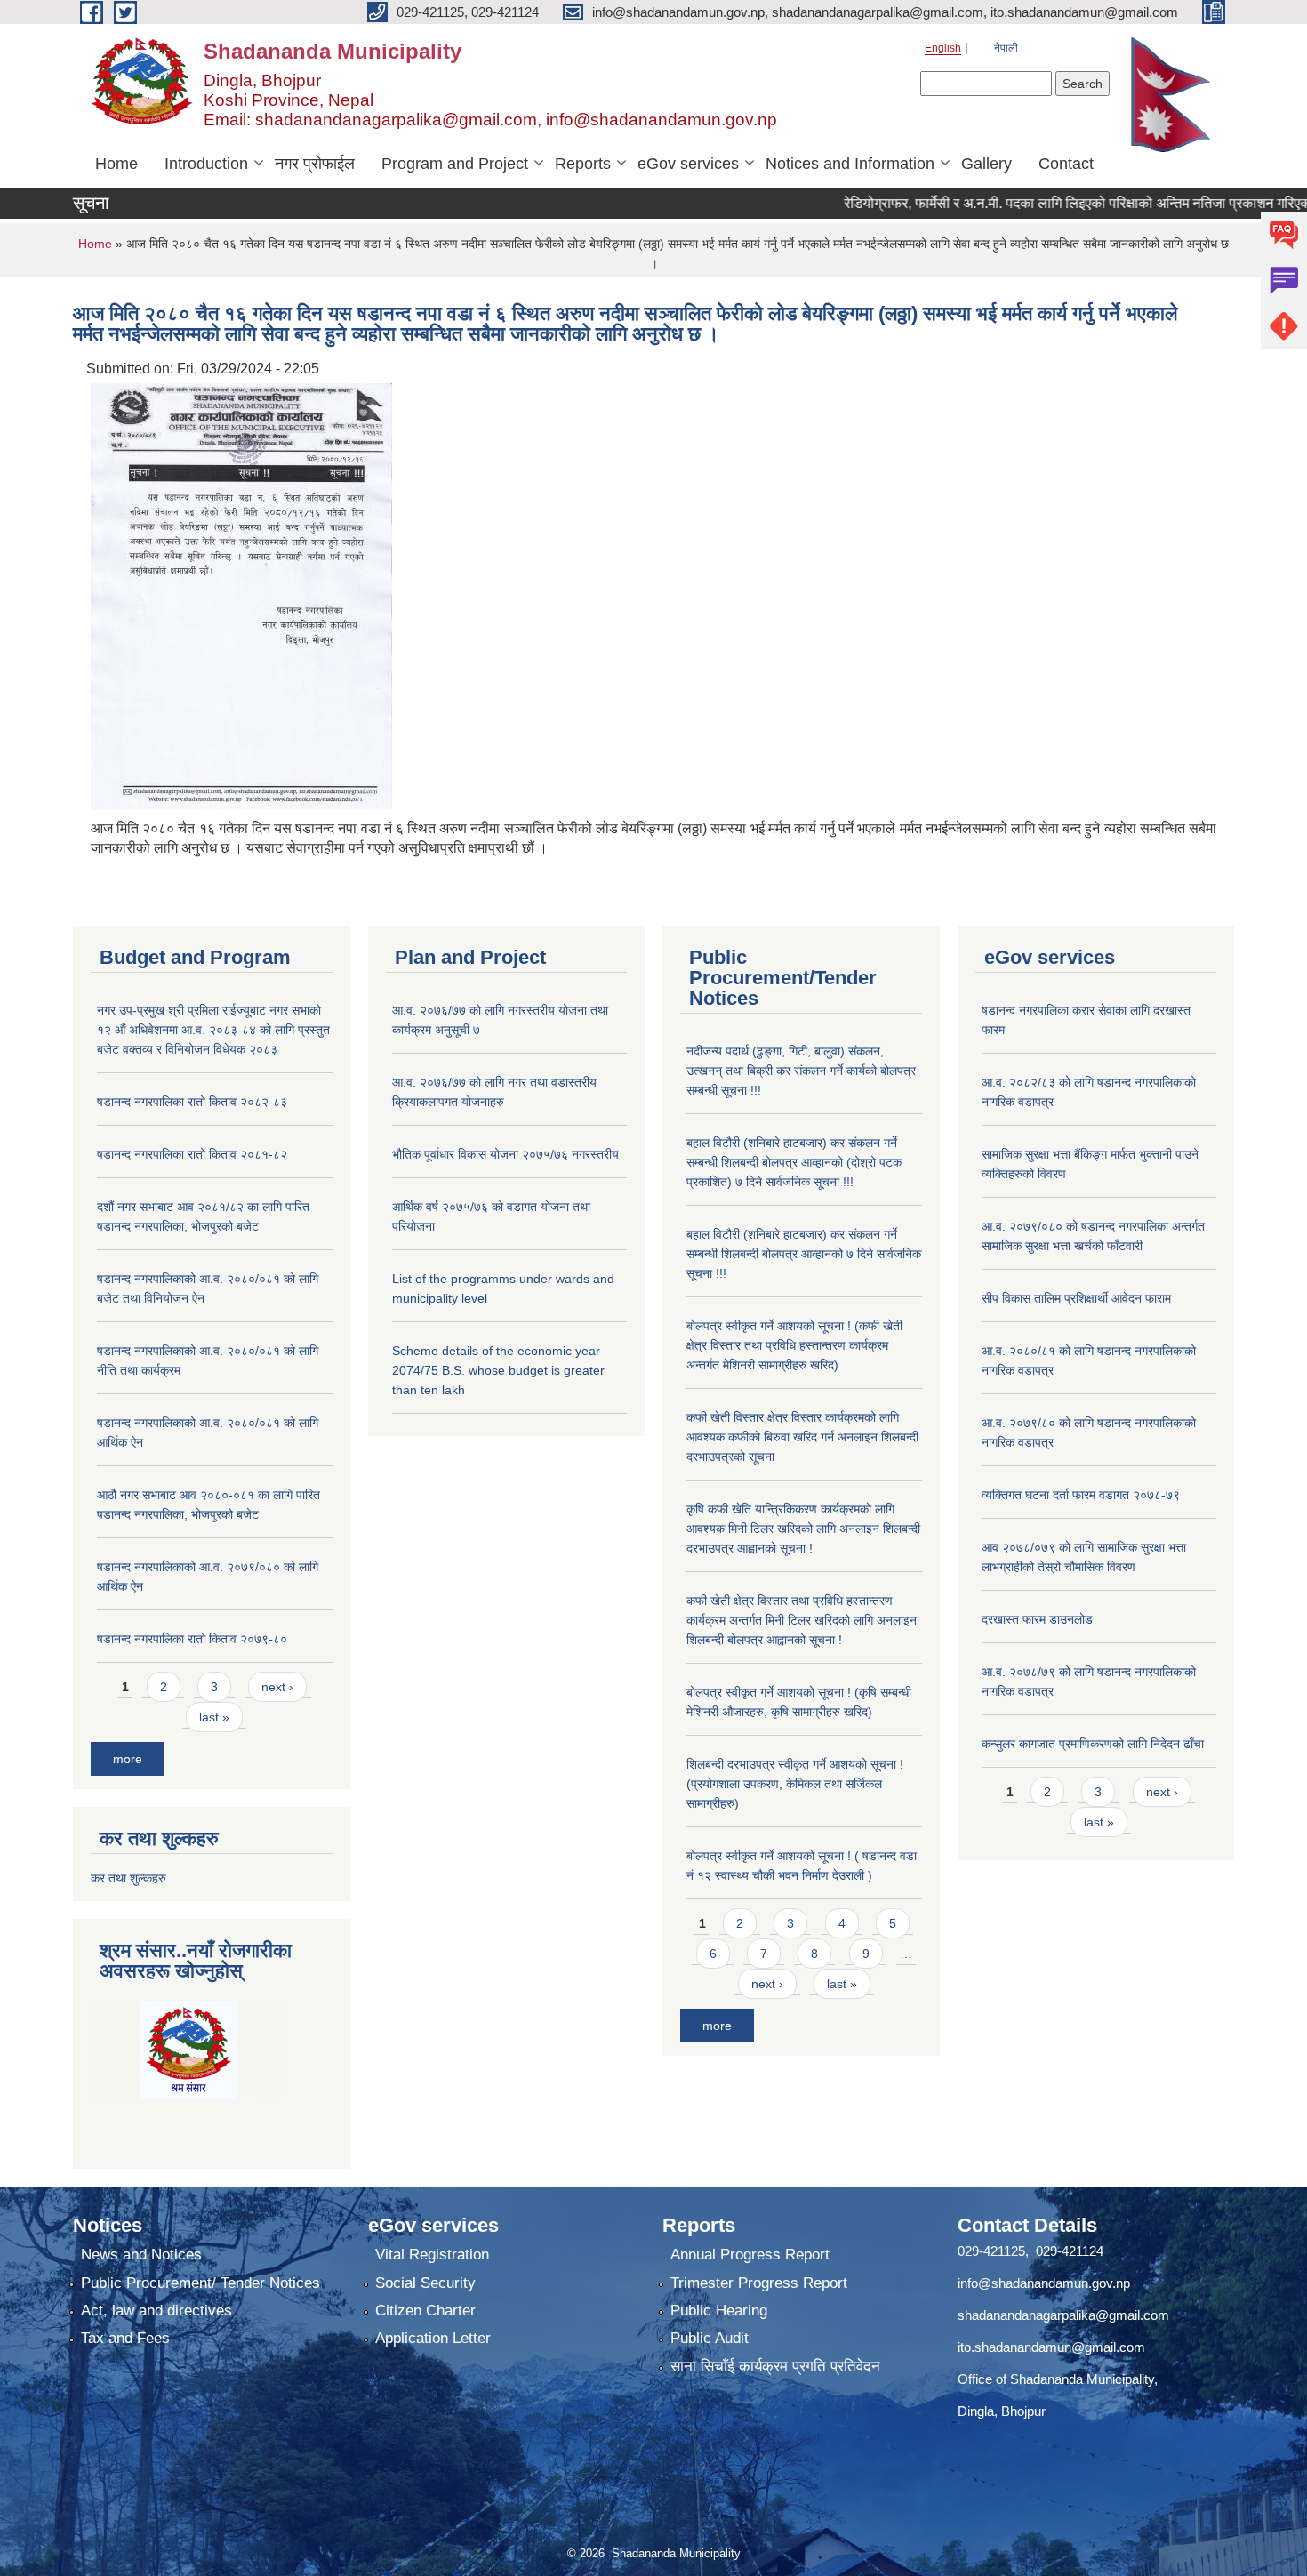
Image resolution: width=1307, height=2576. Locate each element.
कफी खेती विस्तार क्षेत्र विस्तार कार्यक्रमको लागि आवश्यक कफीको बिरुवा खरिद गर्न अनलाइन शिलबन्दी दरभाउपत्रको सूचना (802, 1437)
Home (116, 164)
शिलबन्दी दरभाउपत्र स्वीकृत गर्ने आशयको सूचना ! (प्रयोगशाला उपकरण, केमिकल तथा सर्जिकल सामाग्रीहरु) (795, 1784)
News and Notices (141, 2255)
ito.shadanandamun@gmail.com (1051, 2347)
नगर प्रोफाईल (315, 164)
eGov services (688, 164)
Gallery (986, 164)
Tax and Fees (125, 2338)
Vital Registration (432, 2255)
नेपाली (1006, 48)
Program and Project (455, 164)
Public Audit (710, 2338)
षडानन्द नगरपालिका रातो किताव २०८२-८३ (192, 1102)
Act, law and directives (156, 2311)
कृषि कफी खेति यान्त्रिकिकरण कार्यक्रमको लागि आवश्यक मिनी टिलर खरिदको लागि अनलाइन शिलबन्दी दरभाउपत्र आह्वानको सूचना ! (803, 1529)
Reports (583, 164)
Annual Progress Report (750, 2255)
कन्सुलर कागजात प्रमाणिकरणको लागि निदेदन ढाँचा (1093, 1744)
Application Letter (433, 2338)
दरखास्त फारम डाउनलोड (1037, 1619)
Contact (1066, 164)
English (943, 48)
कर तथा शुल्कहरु (128, 1878)
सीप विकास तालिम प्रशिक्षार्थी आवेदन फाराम (1078, 1298)
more (128, 1759)
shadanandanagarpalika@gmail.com (1063, 2315)
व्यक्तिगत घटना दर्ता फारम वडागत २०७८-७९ (1081, 1495)
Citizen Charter (425, 2311)
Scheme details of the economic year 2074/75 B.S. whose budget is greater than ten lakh (498, 1370)
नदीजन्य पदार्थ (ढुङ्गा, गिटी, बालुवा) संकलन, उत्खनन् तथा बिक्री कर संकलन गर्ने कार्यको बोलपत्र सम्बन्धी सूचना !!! (801, 1071)
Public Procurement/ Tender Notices (200, 2283)
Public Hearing (719, 2311)
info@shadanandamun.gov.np (1044, 2283)
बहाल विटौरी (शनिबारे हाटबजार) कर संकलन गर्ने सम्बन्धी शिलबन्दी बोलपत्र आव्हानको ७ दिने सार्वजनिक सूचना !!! (804, 1254)
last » (214, 1717)
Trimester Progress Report (759, 2283)
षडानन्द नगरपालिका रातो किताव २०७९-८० (192, 1639)
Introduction (206, 164)
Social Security (425, 2283)
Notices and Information (850, 164)
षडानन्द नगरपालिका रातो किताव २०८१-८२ (192, 1154)
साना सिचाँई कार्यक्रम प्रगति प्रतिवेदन (775, 2367)
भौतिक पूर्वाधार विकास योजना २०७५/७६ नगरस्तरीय (505, 1154)
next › (277, 1687)
